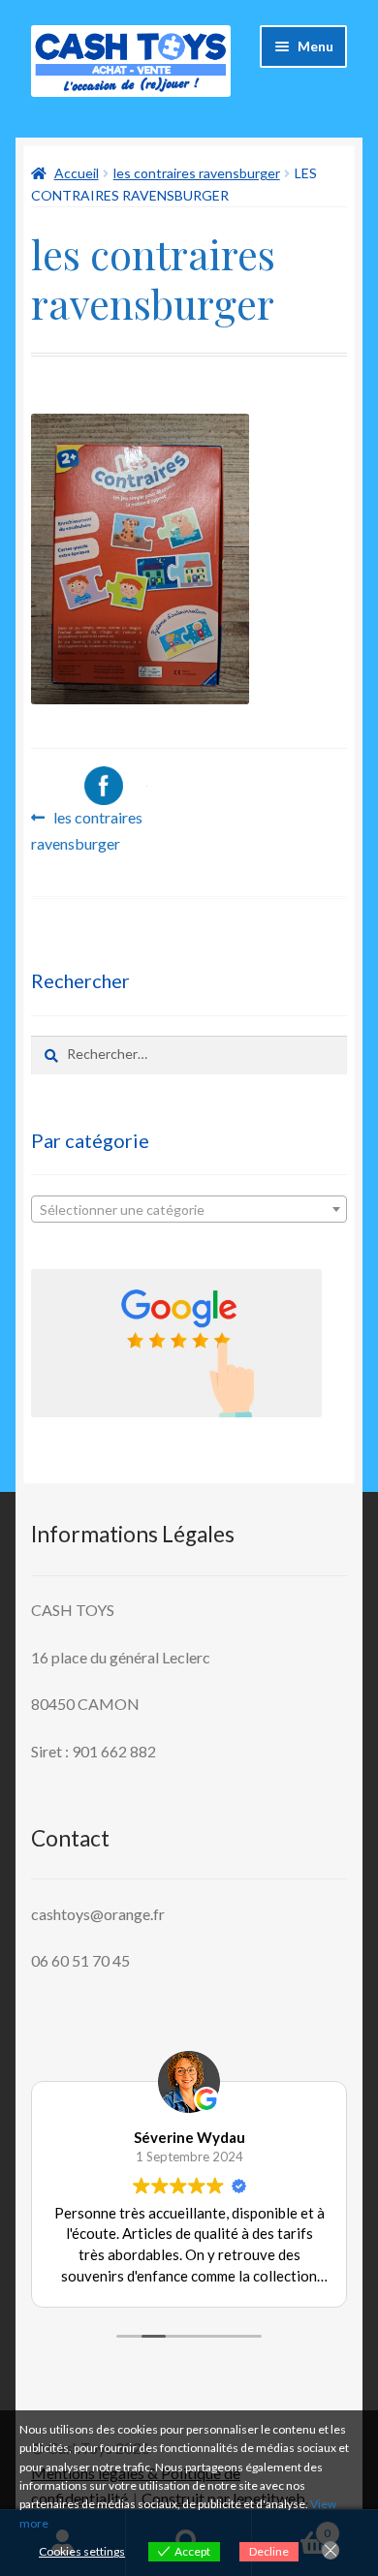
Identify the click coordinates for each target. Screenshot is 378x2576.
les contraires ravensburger (197, 173)
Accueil (77, 173)
